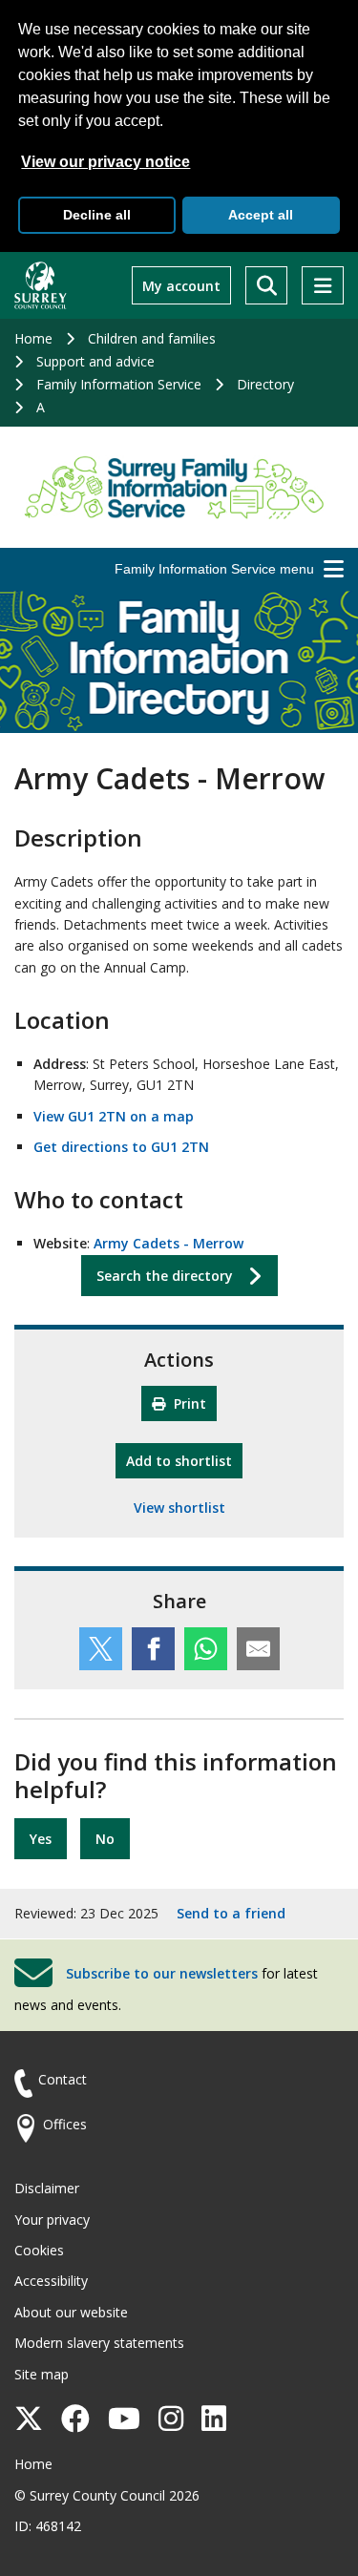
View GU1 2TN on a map (114, 1116)
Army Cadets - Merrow (168, 1243)
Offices (65, 2124)
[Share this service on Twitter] (101, 1649)
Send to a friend (231, 1913)
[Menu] (323, 285)
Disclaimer (47, 2188)
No (105, 1839)
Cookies (39, 2250)
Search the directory (165, 1276)
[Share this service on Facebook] (153, 1649)
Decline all (97, 215)
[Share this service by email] (258, 1649)
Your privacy (52, 2220)
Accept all (261, 215)
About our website (71, 2312)
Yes (41, 1839)
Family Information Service (119, 384)
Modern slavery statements (99, 2343)
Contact (63, 2079)
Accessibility (51, 2281)
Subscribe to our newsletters (162, 1973)
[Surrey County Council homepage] (41, 285)
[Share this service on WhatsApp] (206, 1649)
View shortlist (179, 1508)
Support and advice (95, 361)
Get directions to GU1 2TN (121, 1147)
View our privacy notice (105, 162)
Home (33, 338)
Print (188, 1403)
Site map (42, 2374)
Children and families (152, 338)
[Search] (266, 285)
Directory (265, 384)
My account (181, 286)
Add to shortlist (184, 1460)
